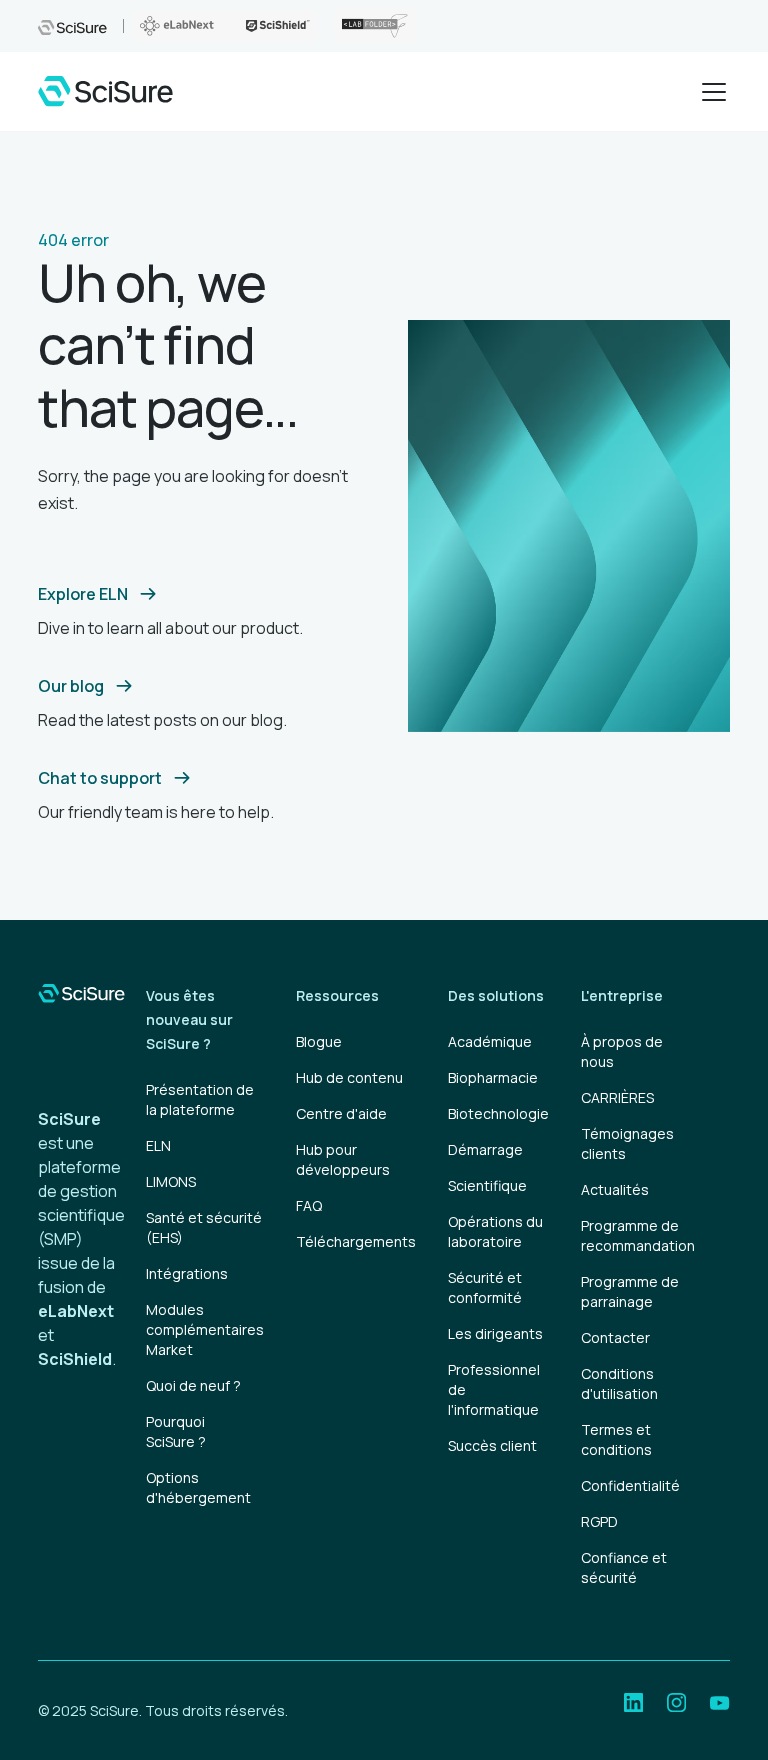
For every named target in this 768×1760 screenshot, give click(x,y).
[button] (710, 92)
